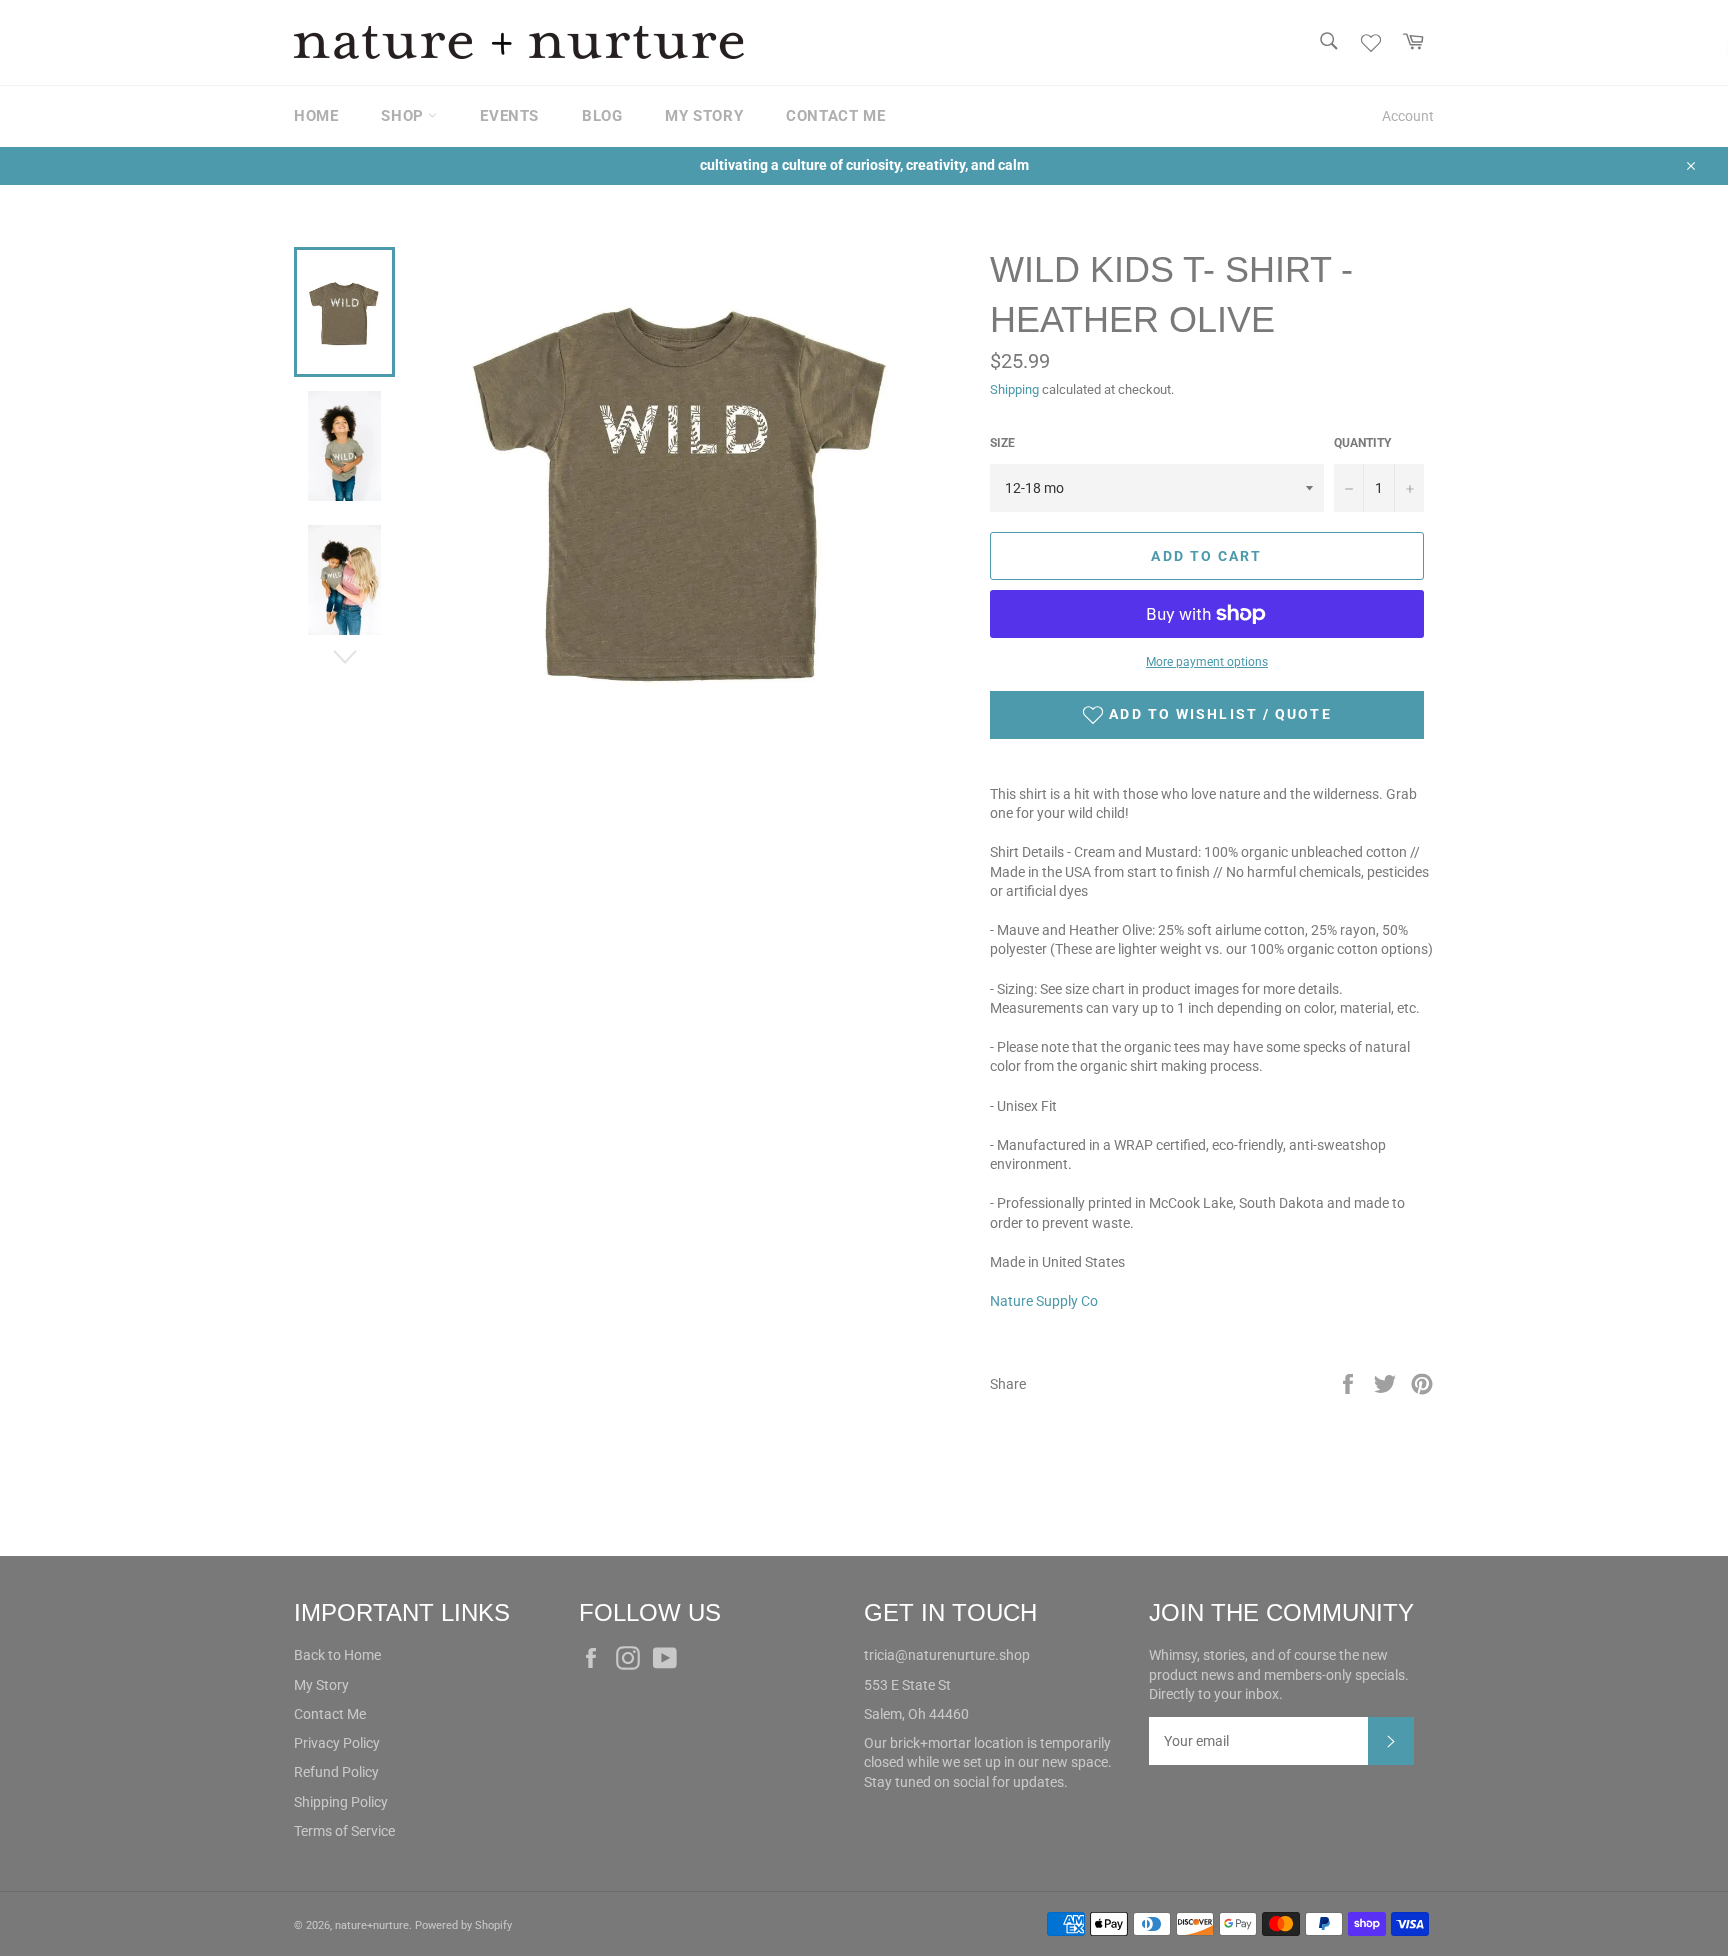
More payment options (1207, 662)
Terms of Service (344, 1831)
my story (704, 116)
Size (1002, 443)
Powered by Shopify (463, 1925)
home (316, 116)
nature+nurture (372, 1925)
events (509, 116)
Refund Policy (336, 1772)
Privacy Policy (337, 1743)
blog (602, 116)
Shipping (1014, 389)
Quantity (1362, 443)
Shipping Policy (341, 1802)
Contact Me (330, 1714)
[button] (1207, 715)
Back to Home (337, 1655)
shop (404, 116)
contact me (835, 116)
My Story (321, 1685)
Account (1408, 116)
